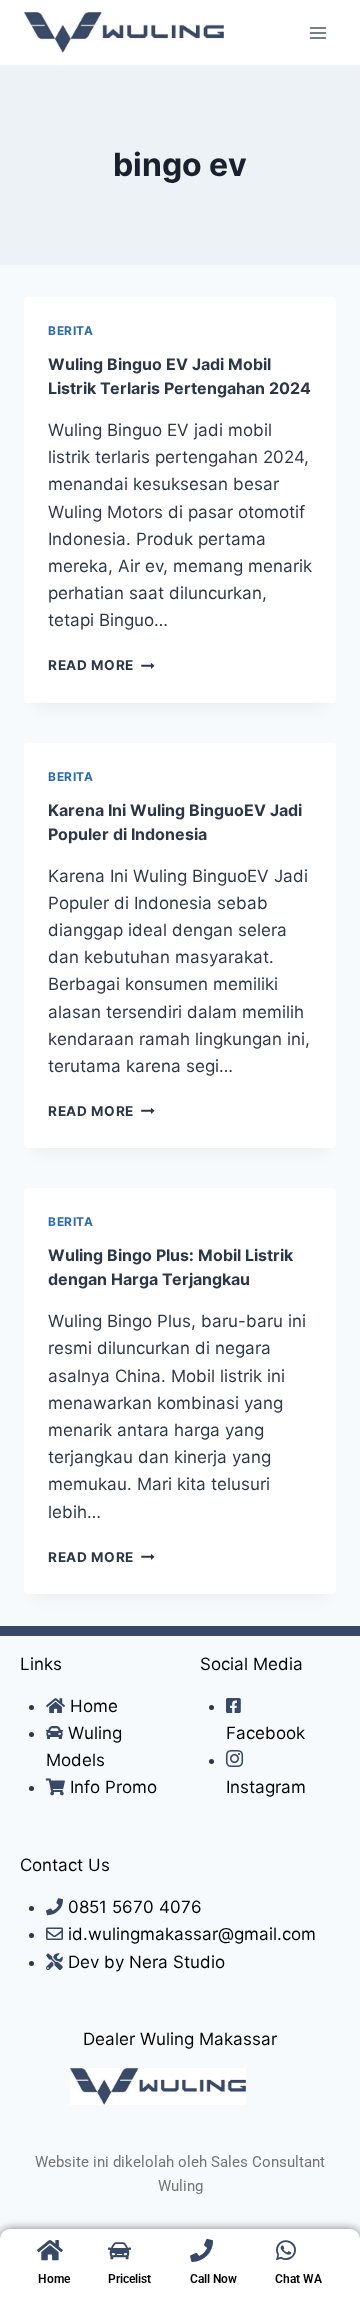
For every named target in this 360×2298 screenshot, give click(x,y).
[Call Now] (201, 2250)
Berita (71, 330)
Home (54, 2279)
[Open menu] (317, 32)
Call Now (213, 2279)
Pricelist (129, 2279)
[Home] (49, 2250)
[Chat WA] (286, 2250)
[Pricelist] (119, 2250)
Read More (101, 665)
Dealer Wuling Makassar (180, 2039)
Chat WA (298, 2279)
